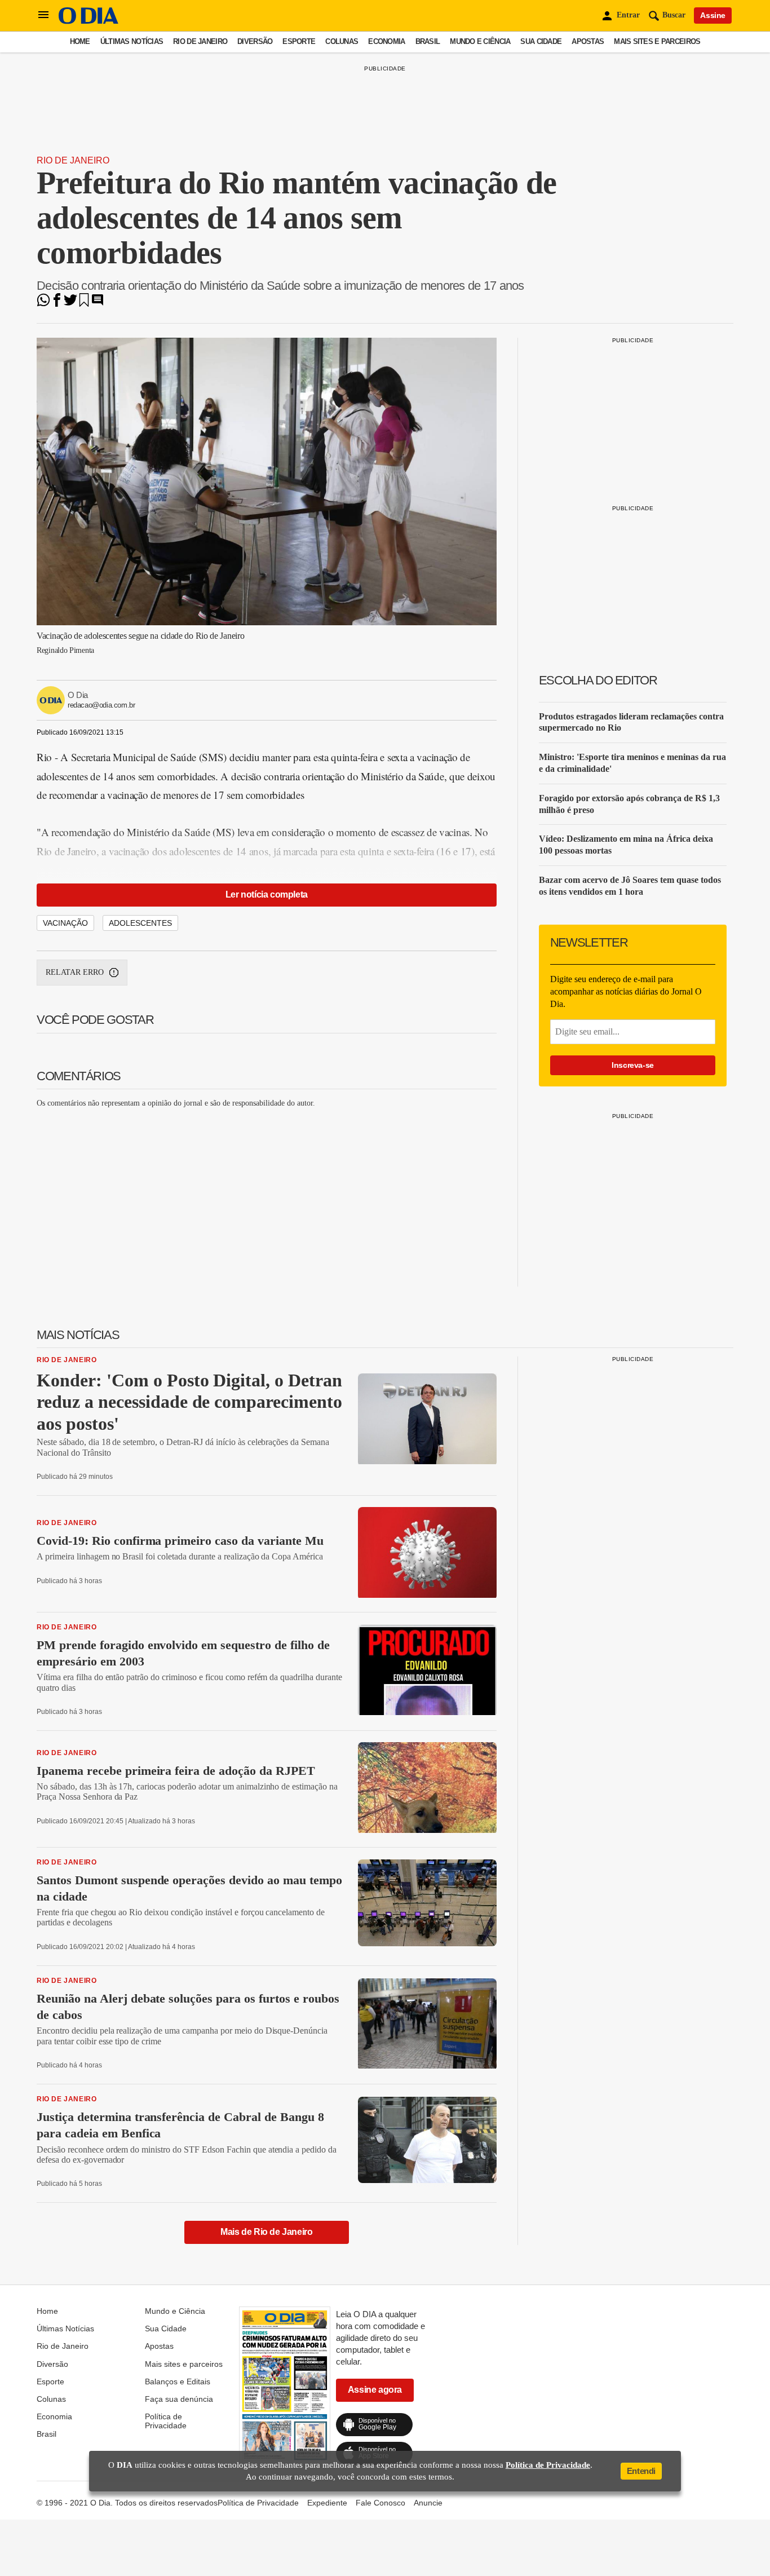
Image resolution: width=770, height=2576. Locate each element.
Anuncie (428, 2503)
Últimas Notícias (132, 41)
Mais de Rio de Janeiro (266, 2232)
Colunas (342, 41)
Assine (713, 15)
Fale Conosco (380, 2503)
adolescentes (140, 923)
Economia (386, 41)
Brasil (428, 41)
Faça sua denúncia (179, 2399)
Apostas (588, 41)
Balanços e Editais (178, 2381)
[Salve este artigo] (84, 304)
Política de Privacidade (166, 2421)
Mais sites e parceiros (657, 41)
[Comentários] (98, 304)
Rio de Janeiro (200, 41)
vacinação (65, 923)
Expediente (327, 2503)
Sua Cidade (541, 41)
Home (80, 41)
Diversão (255, 41)
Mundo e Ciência (480, 41)
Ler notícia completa (267, 894)
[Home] (88, 21)
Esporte (299, 41)
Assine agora (375, 2390)
